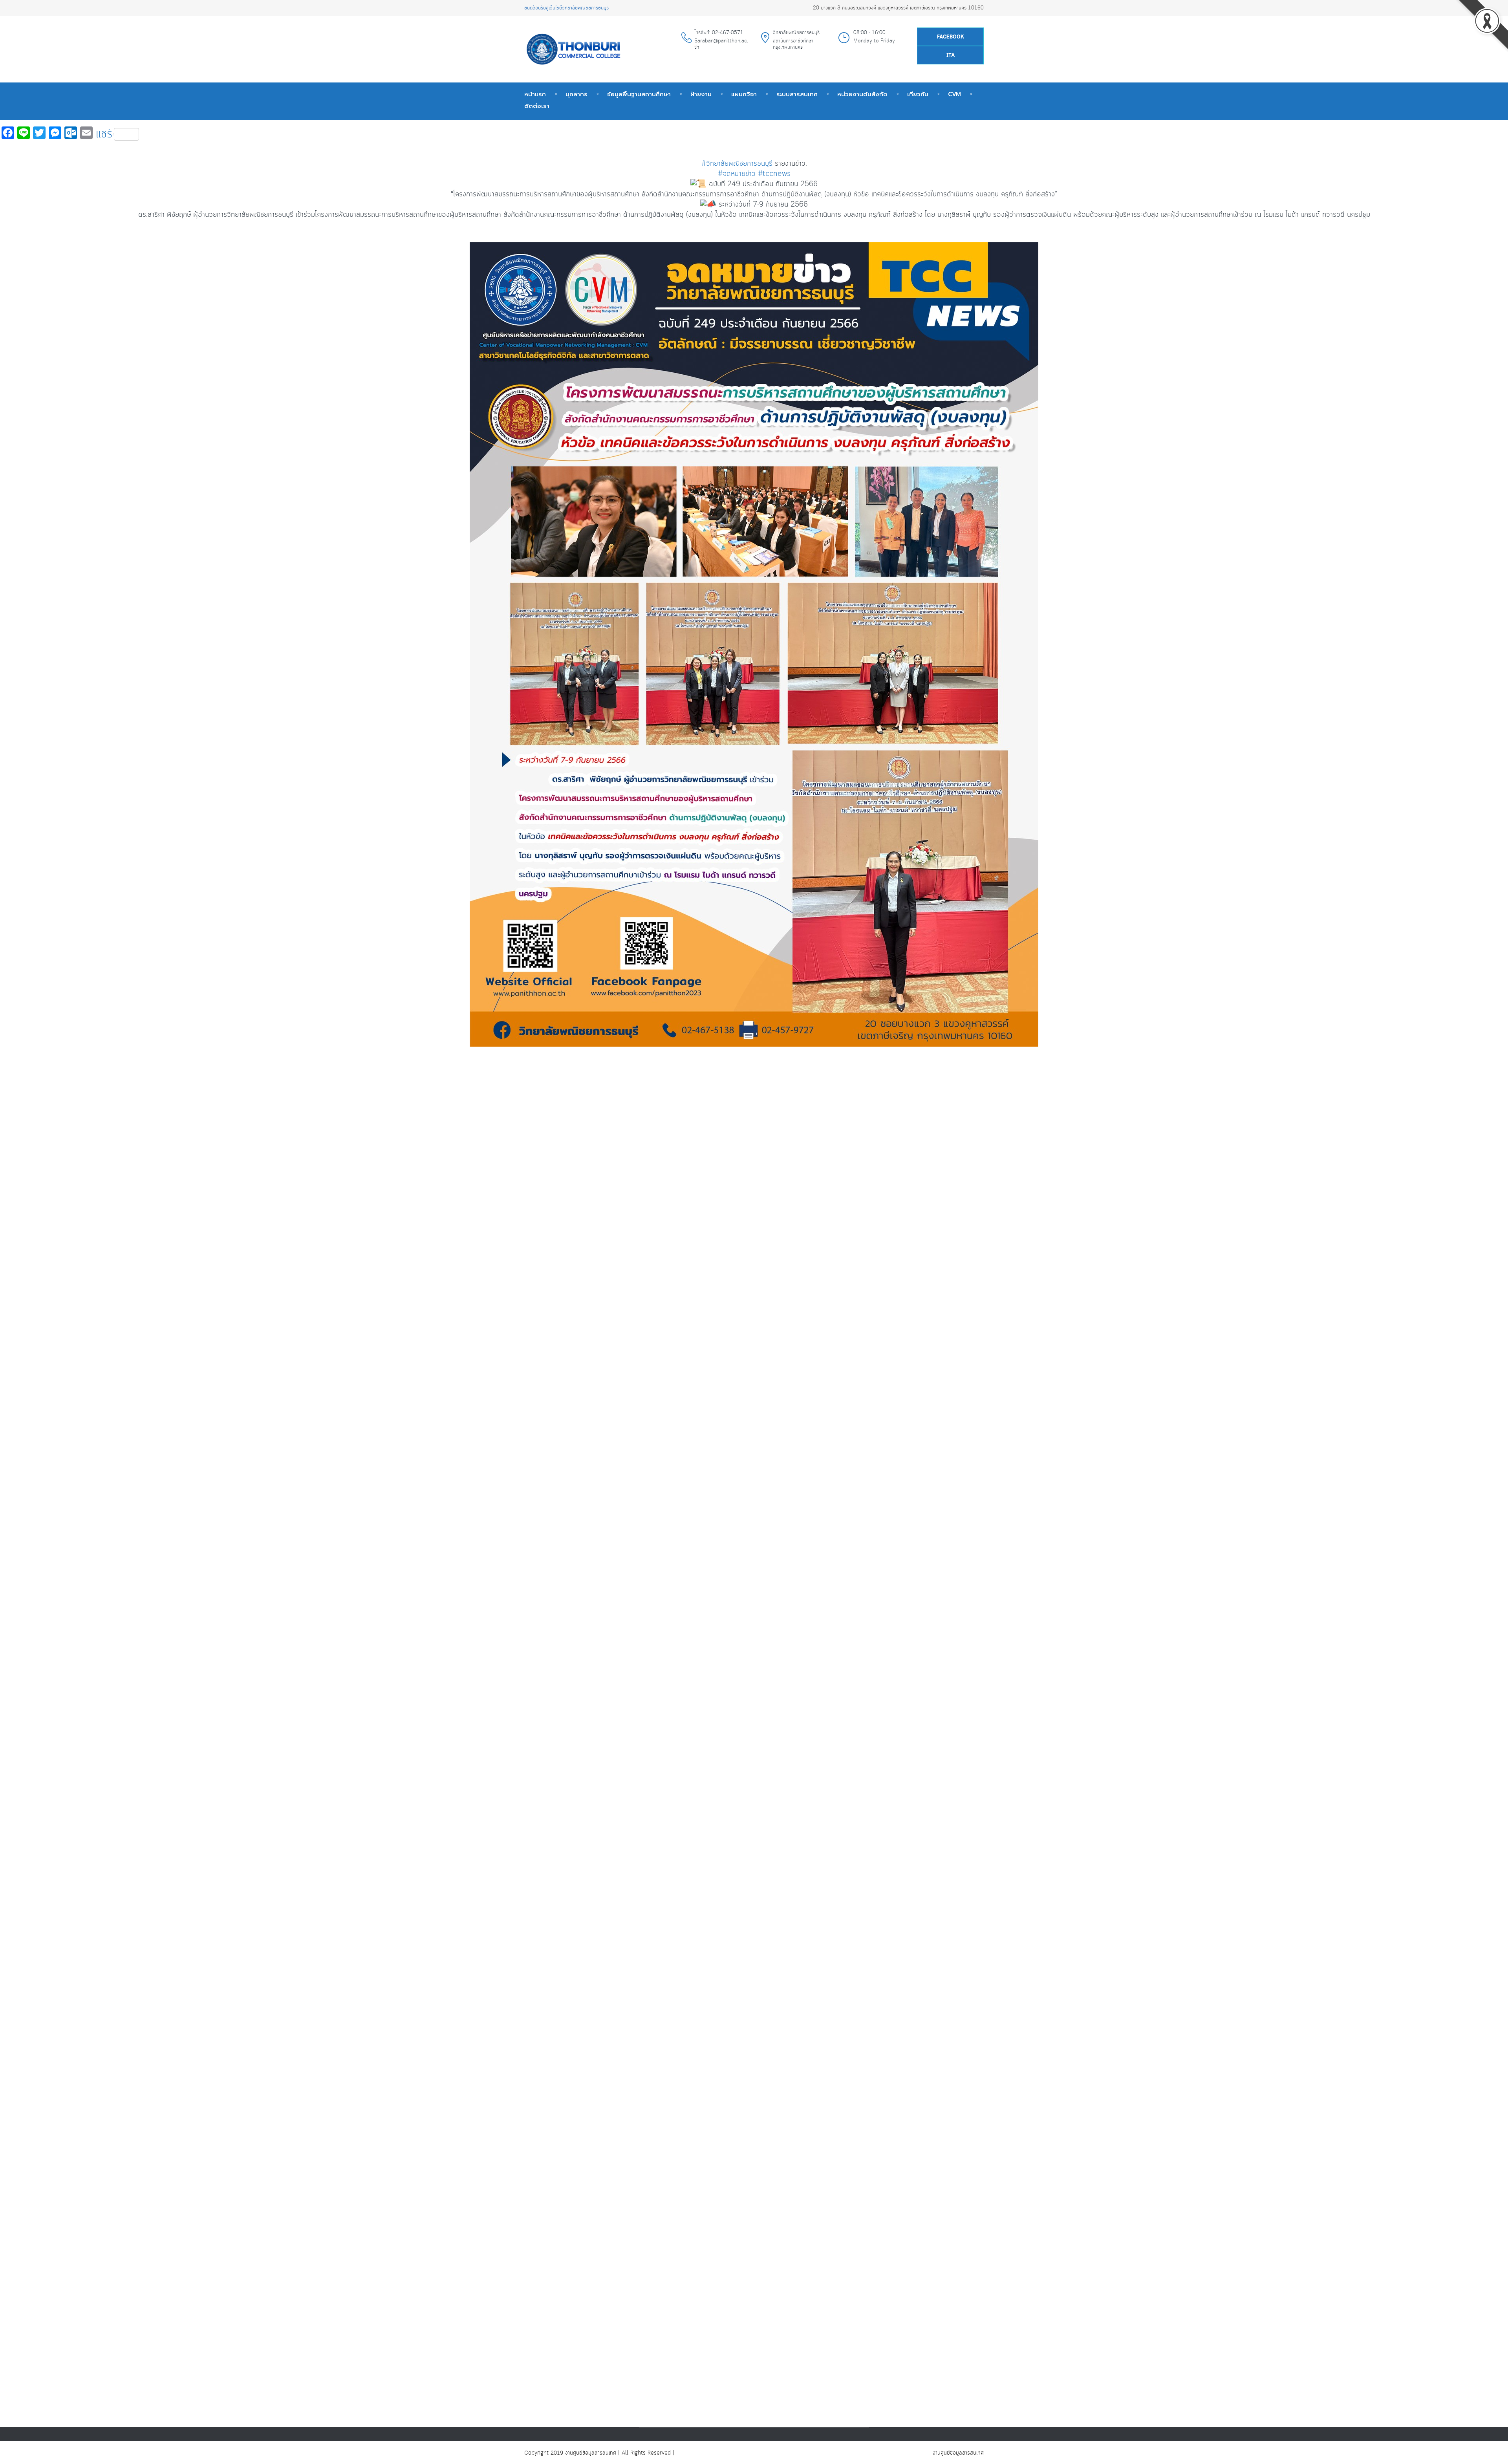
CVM (954, 94)
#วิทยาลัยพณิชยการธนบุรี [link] (737, 164)
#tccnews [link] (774, 174)
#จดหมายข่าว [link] (737, 174)
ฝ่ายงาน (701, 94)
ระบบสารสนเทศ (797, 94)
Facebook (951, 37)
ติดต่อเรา (537, 106)
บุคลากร (576, 94)
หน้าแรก (535, 94)
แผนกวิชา (744, 94)
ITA (951, 56)
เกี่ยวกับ (918, 94)
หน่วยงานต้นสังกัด (862, 94)
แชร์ (104, 134)
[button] (754, 1084)
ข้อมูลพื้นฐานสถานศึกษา (639, 94)
